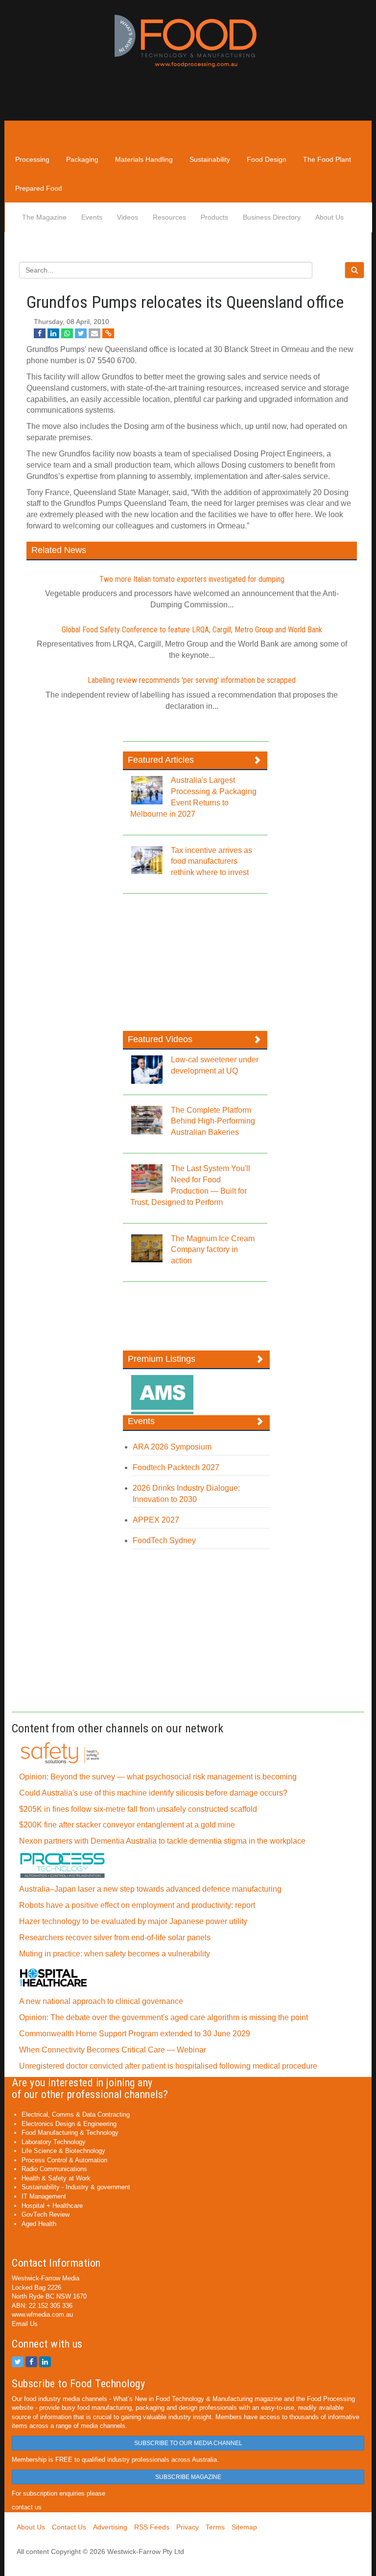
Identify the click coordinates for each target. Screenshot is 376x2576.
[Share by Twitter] (81, 333)
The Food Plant (327, 159)
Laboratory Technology (54, 2142)
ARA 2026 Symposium (172, 1447)
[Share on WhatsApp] (67, 333)
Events (92, 217)
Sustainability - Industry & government (76, 2187)
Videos (128, 217)
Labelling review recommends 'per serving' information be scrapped (192, 680)
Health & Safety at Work (56, 2178)
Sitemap (244, 2527)
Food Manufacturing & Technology (70, 2133)
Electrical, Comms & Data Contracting (76, 2114)
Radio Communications (54, 2169)
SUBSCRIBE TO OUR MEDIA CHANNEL (188, 2443)
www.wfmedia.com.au (42, 2314)
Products (214, 217)
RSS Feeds (152, 2527)
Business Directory (272, 217)
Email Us (25, 2324)
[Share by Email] (94, 333)
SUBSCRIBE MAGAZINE (188, 2477)
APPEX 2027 (156, 1520)
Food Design (267, 159)
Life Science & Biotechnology (63, 2151)
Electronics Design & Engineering (69, 2124)
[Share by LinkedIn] (53, 333)
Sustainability (210, 159)
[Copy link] (108, 333)
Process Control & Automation (64, 2160)
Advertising (110, 2527)
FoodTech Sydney (164, 1540)
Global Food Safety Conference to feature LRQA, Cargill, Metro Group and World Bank (192, 630)
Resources (169, 217)
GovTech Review (46, 2214)
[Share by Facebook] (40, 333)
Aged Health (39, 2224)
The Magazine (44, 217)
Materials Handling (144, 159)
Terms (215, 2527)
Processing (32, 159)
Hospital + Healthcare (52, 2206)
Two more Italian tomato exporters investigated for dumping (192, 579)
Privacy (188, 2527)
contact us (27, 2507)
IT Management (44, 2196)
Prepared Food (39, 188)
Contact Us (69, 2527)
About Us (329, 217)
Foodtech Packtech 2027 (176, 1467)
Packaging (82, 159)
